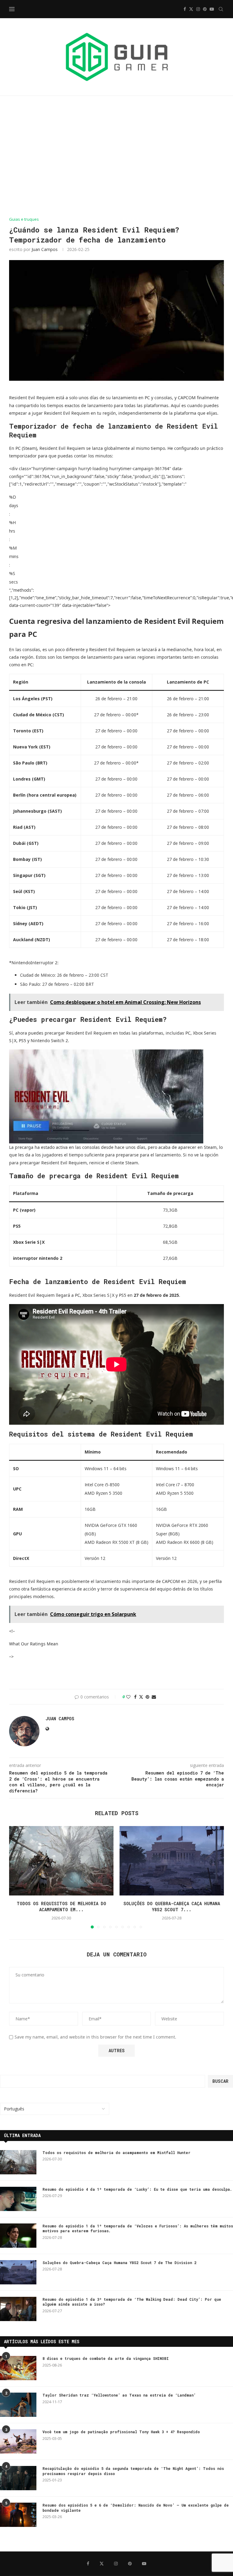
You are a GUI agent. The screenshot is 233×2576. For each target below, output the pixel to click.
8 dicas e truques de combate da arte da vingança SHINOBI (106, 2358)
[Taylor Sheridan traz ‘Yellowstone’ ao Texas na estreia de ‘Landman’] (18, 2405)
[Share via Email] (154, 1697)
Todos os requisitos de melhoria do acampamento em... (61, 1907)
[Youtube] (212, 9)
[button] (17, 1877)
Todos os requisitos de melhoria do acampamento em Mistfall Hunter (116, 2153)
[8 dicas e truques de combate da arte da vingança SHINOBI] (18, 2368)
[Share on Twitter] (141, 1697)
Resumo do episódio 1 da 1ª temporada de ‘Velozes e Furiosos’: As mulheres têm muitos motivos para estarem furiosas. (138, 2228)
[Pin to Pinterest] (147, 1697)
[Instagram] (198, 9)
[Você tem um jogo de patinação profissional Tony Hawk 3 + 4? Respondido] (18, 2441)
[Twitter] (191, 9)
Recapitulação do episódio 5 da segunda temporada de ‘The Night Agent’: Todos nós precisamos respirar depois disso (133, 2471)
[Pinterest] (205, 9)
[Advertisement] (116, 156)
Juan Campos (45, 249)
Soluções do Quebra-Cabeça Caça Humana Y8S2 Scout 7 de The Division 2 (119, 2263)
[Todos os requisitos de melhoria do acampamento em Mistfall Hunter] (61, 1861)
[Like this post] (128, 1697)
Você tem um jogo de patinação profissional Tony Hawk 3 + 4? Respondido (121, 2432)
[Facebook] (185, 9)
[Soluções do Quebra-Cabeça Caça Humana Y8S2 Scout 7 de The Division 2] (172, 1861)
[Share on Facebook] (135, 1697)
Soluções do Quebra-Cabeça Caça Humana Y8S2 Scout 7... (172, 1907)
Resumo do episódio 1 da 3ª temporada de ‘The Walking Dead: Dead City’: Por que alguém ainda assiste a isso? (132, 2302)
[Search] (221, 9)
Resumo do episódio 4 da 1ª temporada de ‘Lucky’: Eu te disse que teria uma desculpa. (137, 2189)
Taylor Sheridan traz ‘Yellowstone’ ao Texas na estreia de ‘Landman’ (119, 2395)
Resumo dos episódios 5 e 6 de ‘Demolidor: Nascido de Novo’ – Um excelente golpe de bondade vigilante (136, 2508)
